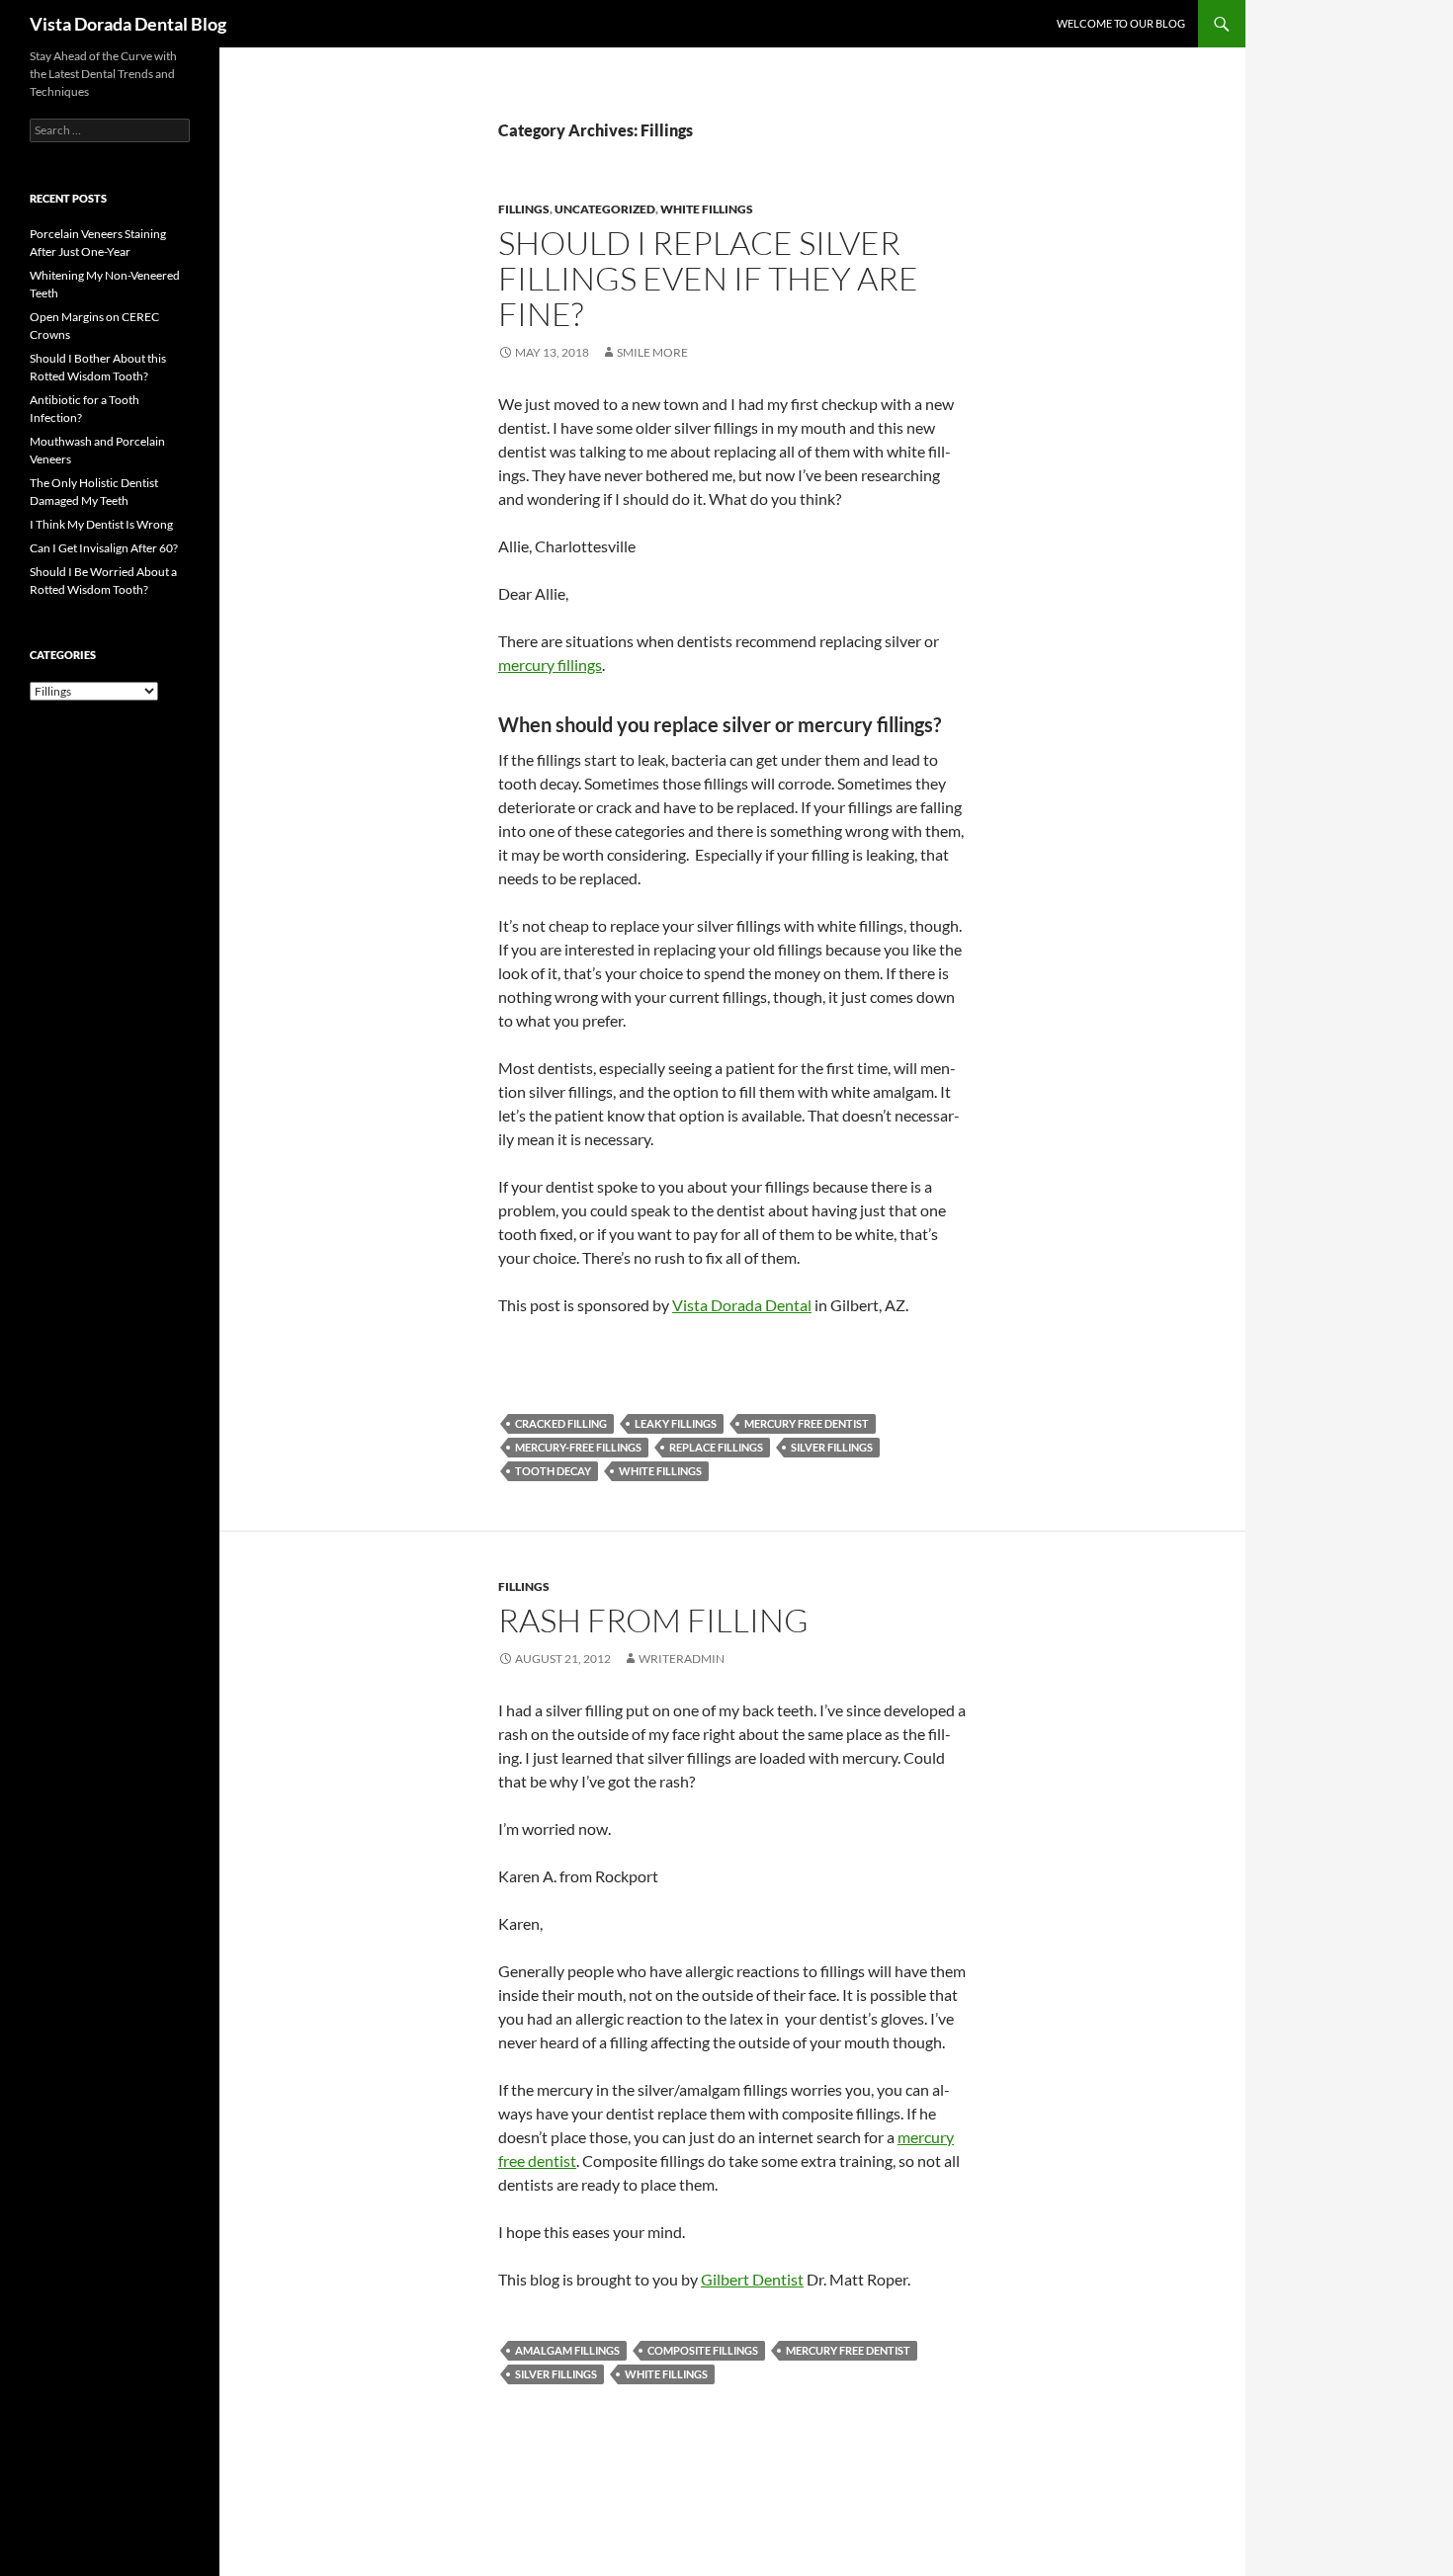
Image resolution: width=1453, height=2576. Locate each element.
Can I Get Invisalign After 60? (104, 548)
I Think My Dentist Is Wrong (101, 524)
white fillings (660, 1471)
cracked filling (561, 1423)
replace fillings (716, 1447)
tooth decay (553, 1471)
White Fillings (707, 209)
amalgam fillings (567, 2350)
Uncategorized (605, 209)
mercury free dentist (807, 1423)
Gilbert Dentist (752, 2279)
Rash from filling (653, 1620)
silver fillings (832, 1447)
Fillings (524, 209)
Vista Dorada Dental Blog (128, 24)
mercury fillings (550, 665)
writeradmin (682, 1659)
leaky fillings (676, 1423)
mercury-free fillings (578, 1447)
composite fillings (703, 2350)
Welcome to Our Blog (1121, 23)
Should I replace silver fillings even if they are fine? (708, 278)
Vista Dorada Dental (742, 1305)
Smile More (652, 352)
